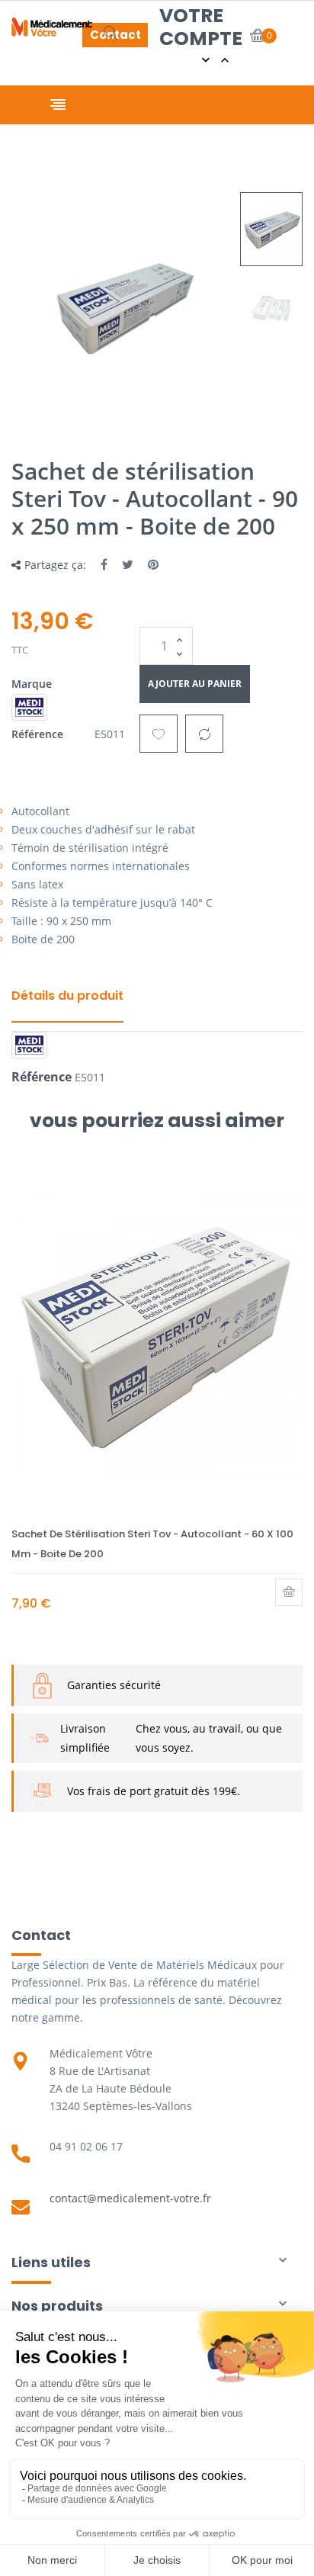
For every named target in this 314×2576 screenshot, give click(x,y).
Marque (32, 684)
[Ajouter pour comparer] (204, 734)
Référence (37, 734)
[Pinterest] (153, 564)
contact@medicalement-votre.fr (130, 2198)
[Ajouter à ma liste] (159, 734)
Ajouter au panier (195, 684)
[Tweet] (128, 564)
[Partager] (104, 564)
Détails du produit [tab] (67, 996)
